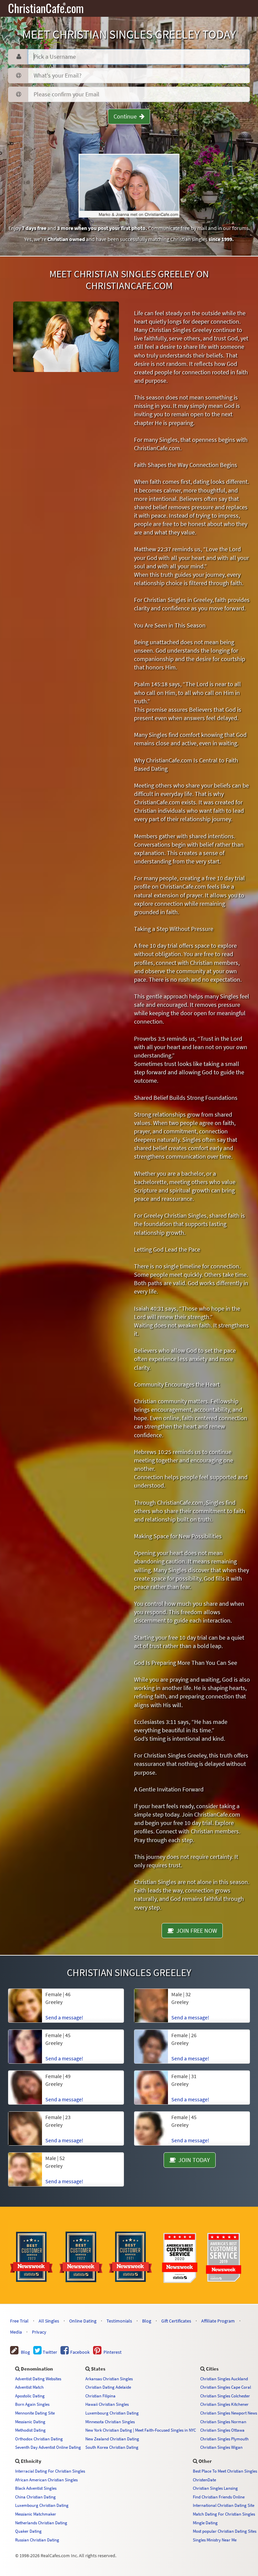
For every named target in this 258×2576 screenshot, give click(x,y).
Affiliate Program (218, 2321)
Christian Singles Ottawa (222, 2430)
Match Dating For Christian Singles (224, 2514)
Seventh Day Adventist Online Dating (48, 2447)
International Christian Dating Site (224, 2505)
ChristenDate (204, 2480)
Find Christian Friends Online (219, 2497)
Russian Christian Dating (37, 2540)
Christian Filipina (100, 2396)
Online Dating (83, 2321)
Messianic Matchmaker (36, 2514)
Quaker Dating (28, 2531)
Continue (126, 116)
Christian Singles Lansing (215, 2488)
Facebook (79, 2352)
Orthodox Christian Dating (39, 2439)
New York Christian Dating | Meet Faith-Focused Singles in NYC (141, 2430)
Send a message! (64, 2181)
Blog (147, 2321)
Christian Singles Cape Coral (226, 2387)
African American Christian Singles (46, 2480)
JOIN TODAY (193, 2160)
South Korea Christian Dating (112, 2447)
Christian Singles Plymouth (224, 2439)
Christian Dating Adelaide (108, 2387)
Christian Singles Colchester (225, 2396)
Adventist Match (29, 2387)
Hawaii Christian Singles (107, 2404)
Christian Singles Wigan (221, 2447)
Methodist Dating (30, 2430)
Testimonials (119, 2321)
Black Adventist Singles (36, 2488)
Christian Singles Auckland (224, 2379)
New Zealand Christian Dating (112, 2439)
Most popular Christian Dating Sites (225, 2531)
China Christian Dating (35, 2497)
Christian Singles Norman (223, 2422)
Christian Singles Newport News (229, 2413)
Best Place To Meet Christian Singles (225, 2471)
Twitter (49, 2352)
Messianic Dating (30, 2422)
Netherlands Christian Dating (41, 2523)
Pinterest (112, 2352)
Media (16, 2332)
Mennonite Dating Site (35, 2413)
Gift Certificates (176, 2321)
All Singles (49, 2321)
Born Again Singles (32, 2404)
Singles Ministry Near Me (215, 2540)
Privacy (39, 2332)
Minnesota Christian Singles (110, 2422)
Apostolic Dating (30, 2396)
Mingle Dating (205, 2523)
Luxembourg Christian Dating (112, 2413)
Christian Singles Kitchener (224, 2404)
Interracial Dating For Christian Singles (50, 2471)
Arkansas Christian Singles (109, 2379)
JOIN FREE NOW (195, 1931)
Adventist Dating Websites (38, 2379)
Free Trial (19, 2321)
